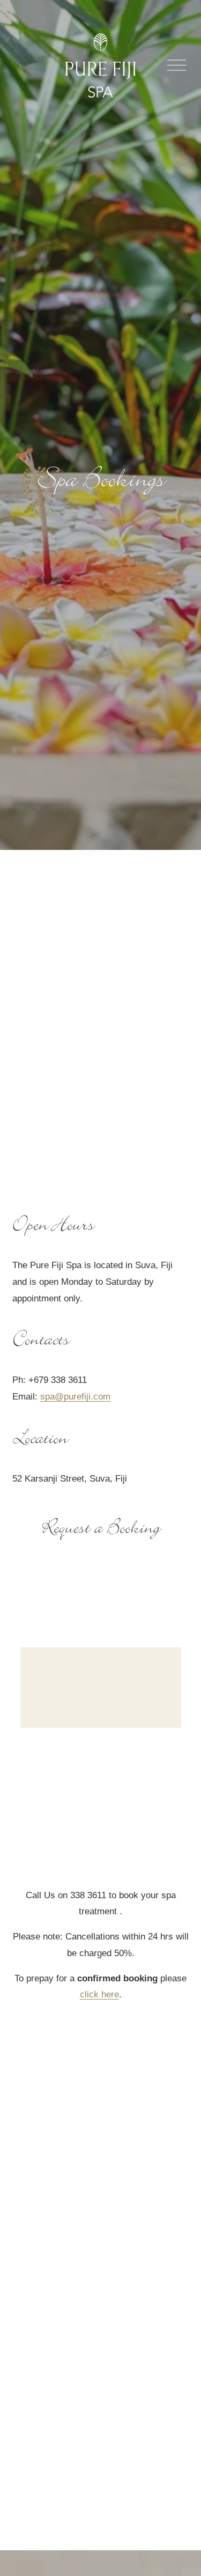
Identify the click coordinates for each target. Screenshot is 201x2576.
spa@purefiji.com (75, 1397)
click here (99, 1994)
